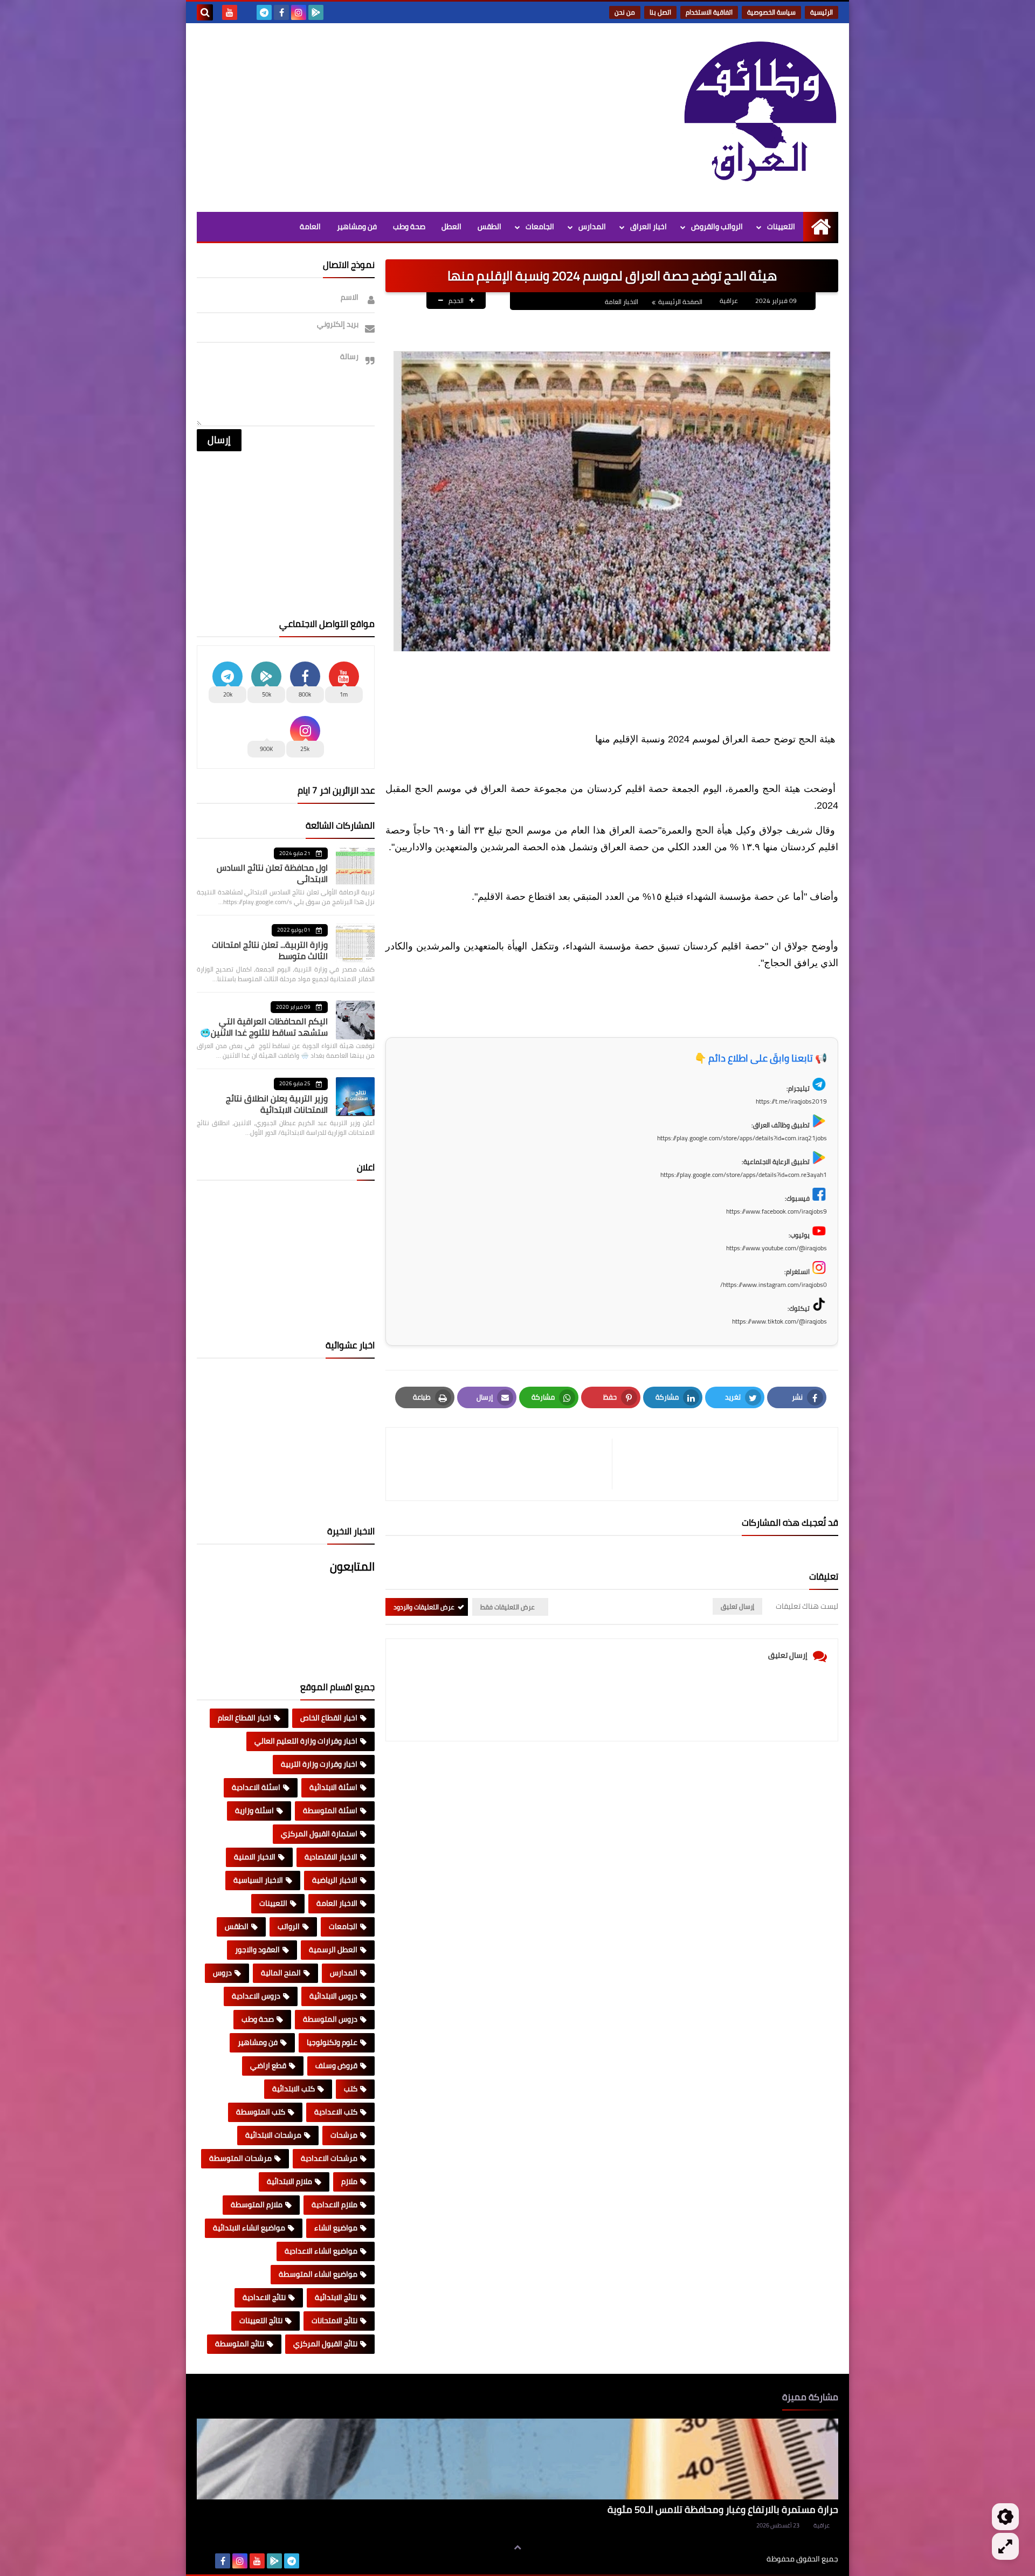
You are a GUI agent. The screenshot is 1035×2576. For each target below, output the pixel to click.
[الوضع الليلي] (1005, 2517)
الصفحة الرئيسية (680, 302)
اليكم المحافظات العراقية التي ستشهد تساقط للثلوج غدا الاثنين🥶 (264, 1027)
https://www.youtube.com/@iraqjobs (777, 1248)
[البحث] (205, 12)
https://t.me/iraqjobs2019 (791, 1101)
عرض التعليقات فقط (508, 1607)
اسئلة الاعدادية (256, 1787)
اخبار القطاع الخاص (329, 1718)
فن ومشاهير (357, 226)
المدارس (592, 226)
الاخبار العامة (622, 302)
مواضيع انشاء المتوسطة (318, 2274)
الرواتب (289, 1926)
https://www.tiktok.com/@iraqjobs (779, 1321)
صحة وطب (409, 226)
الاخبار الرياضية (335, 1880)
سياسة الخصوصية (771, 12)
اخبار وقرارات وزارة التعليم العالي (306, 1741)
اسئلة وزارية (254, 1810)
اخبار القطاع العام (244, 1718)
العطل (451, 226)
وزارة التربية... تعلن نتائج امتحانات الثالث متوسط (270, 950)
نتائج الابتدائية (336, 2297)
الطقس (489, 226)
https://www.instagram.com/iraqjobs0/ (774, 1284)
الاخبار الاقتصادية (331, 1857)
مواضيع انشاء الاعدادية (321, 2251)
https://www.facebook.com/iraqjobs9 (777, 1211)
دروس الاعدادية (256, 1996)
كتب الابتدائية (294, 2089)
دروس (222, 1973)
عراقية (822, 2525)
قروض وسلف (336, 2065)
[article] (504, 1464)
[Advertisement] (393, 115)
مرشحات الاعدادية (329, 2158)
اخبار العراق (648, 226)
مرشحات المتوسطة (240, 2158)
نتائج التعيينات (261, 2320)
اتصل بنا (660, 12)
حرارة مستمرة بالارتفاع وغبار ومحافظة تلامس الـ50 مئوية (723, 2509)
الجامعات (540, 226)
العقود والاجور (257, 1950)
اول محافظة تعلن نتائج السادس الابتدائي (272, 873)
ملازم (349, 2181)
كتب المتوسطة (261, 2112)
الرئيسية (822, 12)
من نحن (625, 12)
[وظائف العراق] (760, 118)
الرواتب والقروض (717, 226)
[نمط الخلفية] (1005, 2546)
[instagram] (299, 12)
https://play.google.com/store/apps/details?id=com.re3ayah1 (744, 1175)
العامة (310, 226)
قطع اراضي (268, 2065)
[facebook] (281, 12)
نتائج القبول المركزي (325, 2344)
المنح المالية (281, 1973)
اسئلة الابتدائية (333, 1787)
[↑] (517, 2547)
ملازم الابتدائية (289, 2181)
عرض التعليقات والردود (424, 1607)
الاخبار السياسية (258, 1880)
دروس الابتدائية (333, 1996)
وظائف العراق (733, 2559)
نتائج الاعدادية (264, 2297)
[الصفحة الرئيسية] (821, 227)
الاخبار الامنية (255, 1857)
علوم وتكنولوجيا (332, 2042)
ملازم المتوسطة (257, 2205)
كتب (351, 2089)
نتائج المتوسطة (240, 2344)
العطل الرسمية (333, 1950)
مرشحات (344, 2135)
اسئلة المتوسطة (330, 1810)
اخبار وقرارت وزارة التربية (319, 1764)
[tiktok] (247, 12)
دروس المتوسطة (330, 2019)
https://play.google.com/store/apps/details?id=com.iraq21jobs (742, 1138)
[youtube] (230, 12)
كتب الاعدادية (336, 2112)
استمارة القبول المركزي (319, 1834)
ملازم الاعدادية (334, 2205)
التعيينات (781, 226)
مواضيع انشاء (336, 2228)
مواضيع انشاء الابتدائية (249, 2228)
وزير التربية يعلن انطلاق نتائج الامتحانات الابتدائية (277, 1104)
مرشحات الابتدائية (273, 2135)
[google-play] (316, 12)
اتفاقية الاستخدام (709, 12)
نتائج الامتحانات (334, 2320)
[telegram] (264, 12)
